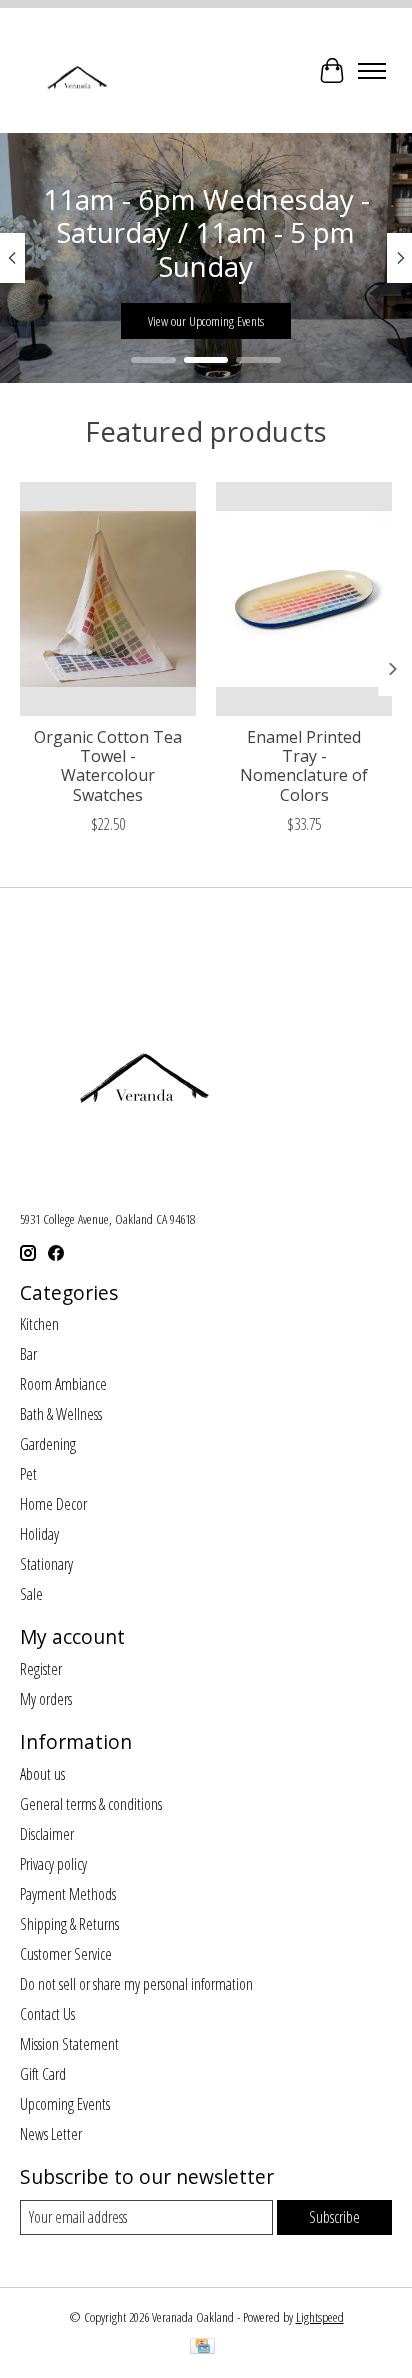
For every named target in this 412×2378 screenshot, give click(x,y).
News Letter (51, 2134)
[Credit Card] (202, 2348)
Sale (31, 1594)
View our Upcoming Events (206, 321)
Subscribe (334, 2217)
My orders (46, 1699)
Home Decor (53, 1504)
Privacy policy (53, 1864)
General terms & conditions (91, 1804)
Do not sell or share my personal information (136, 1984)
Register (41, 1669)
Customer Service (66, 1954)
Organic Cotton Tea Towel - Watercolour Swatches (108, 766)
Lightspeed (320, 2317)
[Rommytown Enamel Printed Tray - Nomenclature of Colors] (304, 599)
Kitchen (39, 1324)
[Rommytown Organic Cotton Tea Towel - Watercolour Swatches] (108, 599)
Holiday (39, 1534)
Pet (28, 1474)
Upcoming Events (65, 2104)
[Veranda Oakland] (76, 70)
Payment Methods (68, 1894)
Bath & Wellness (61, 1414)
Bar (28, 1354)
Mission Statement (69, 2044)
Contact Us (47, 2014)
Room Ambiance (63, 1384)
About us (42, 1774)
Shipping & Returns (69, 1924)
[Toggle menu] (372, 71)
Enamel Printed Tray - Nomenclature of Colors (304, 766)
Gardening (48, 1444)
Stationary (46, 1564)
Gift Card (43, 2074)
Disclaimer (47, 1834)
